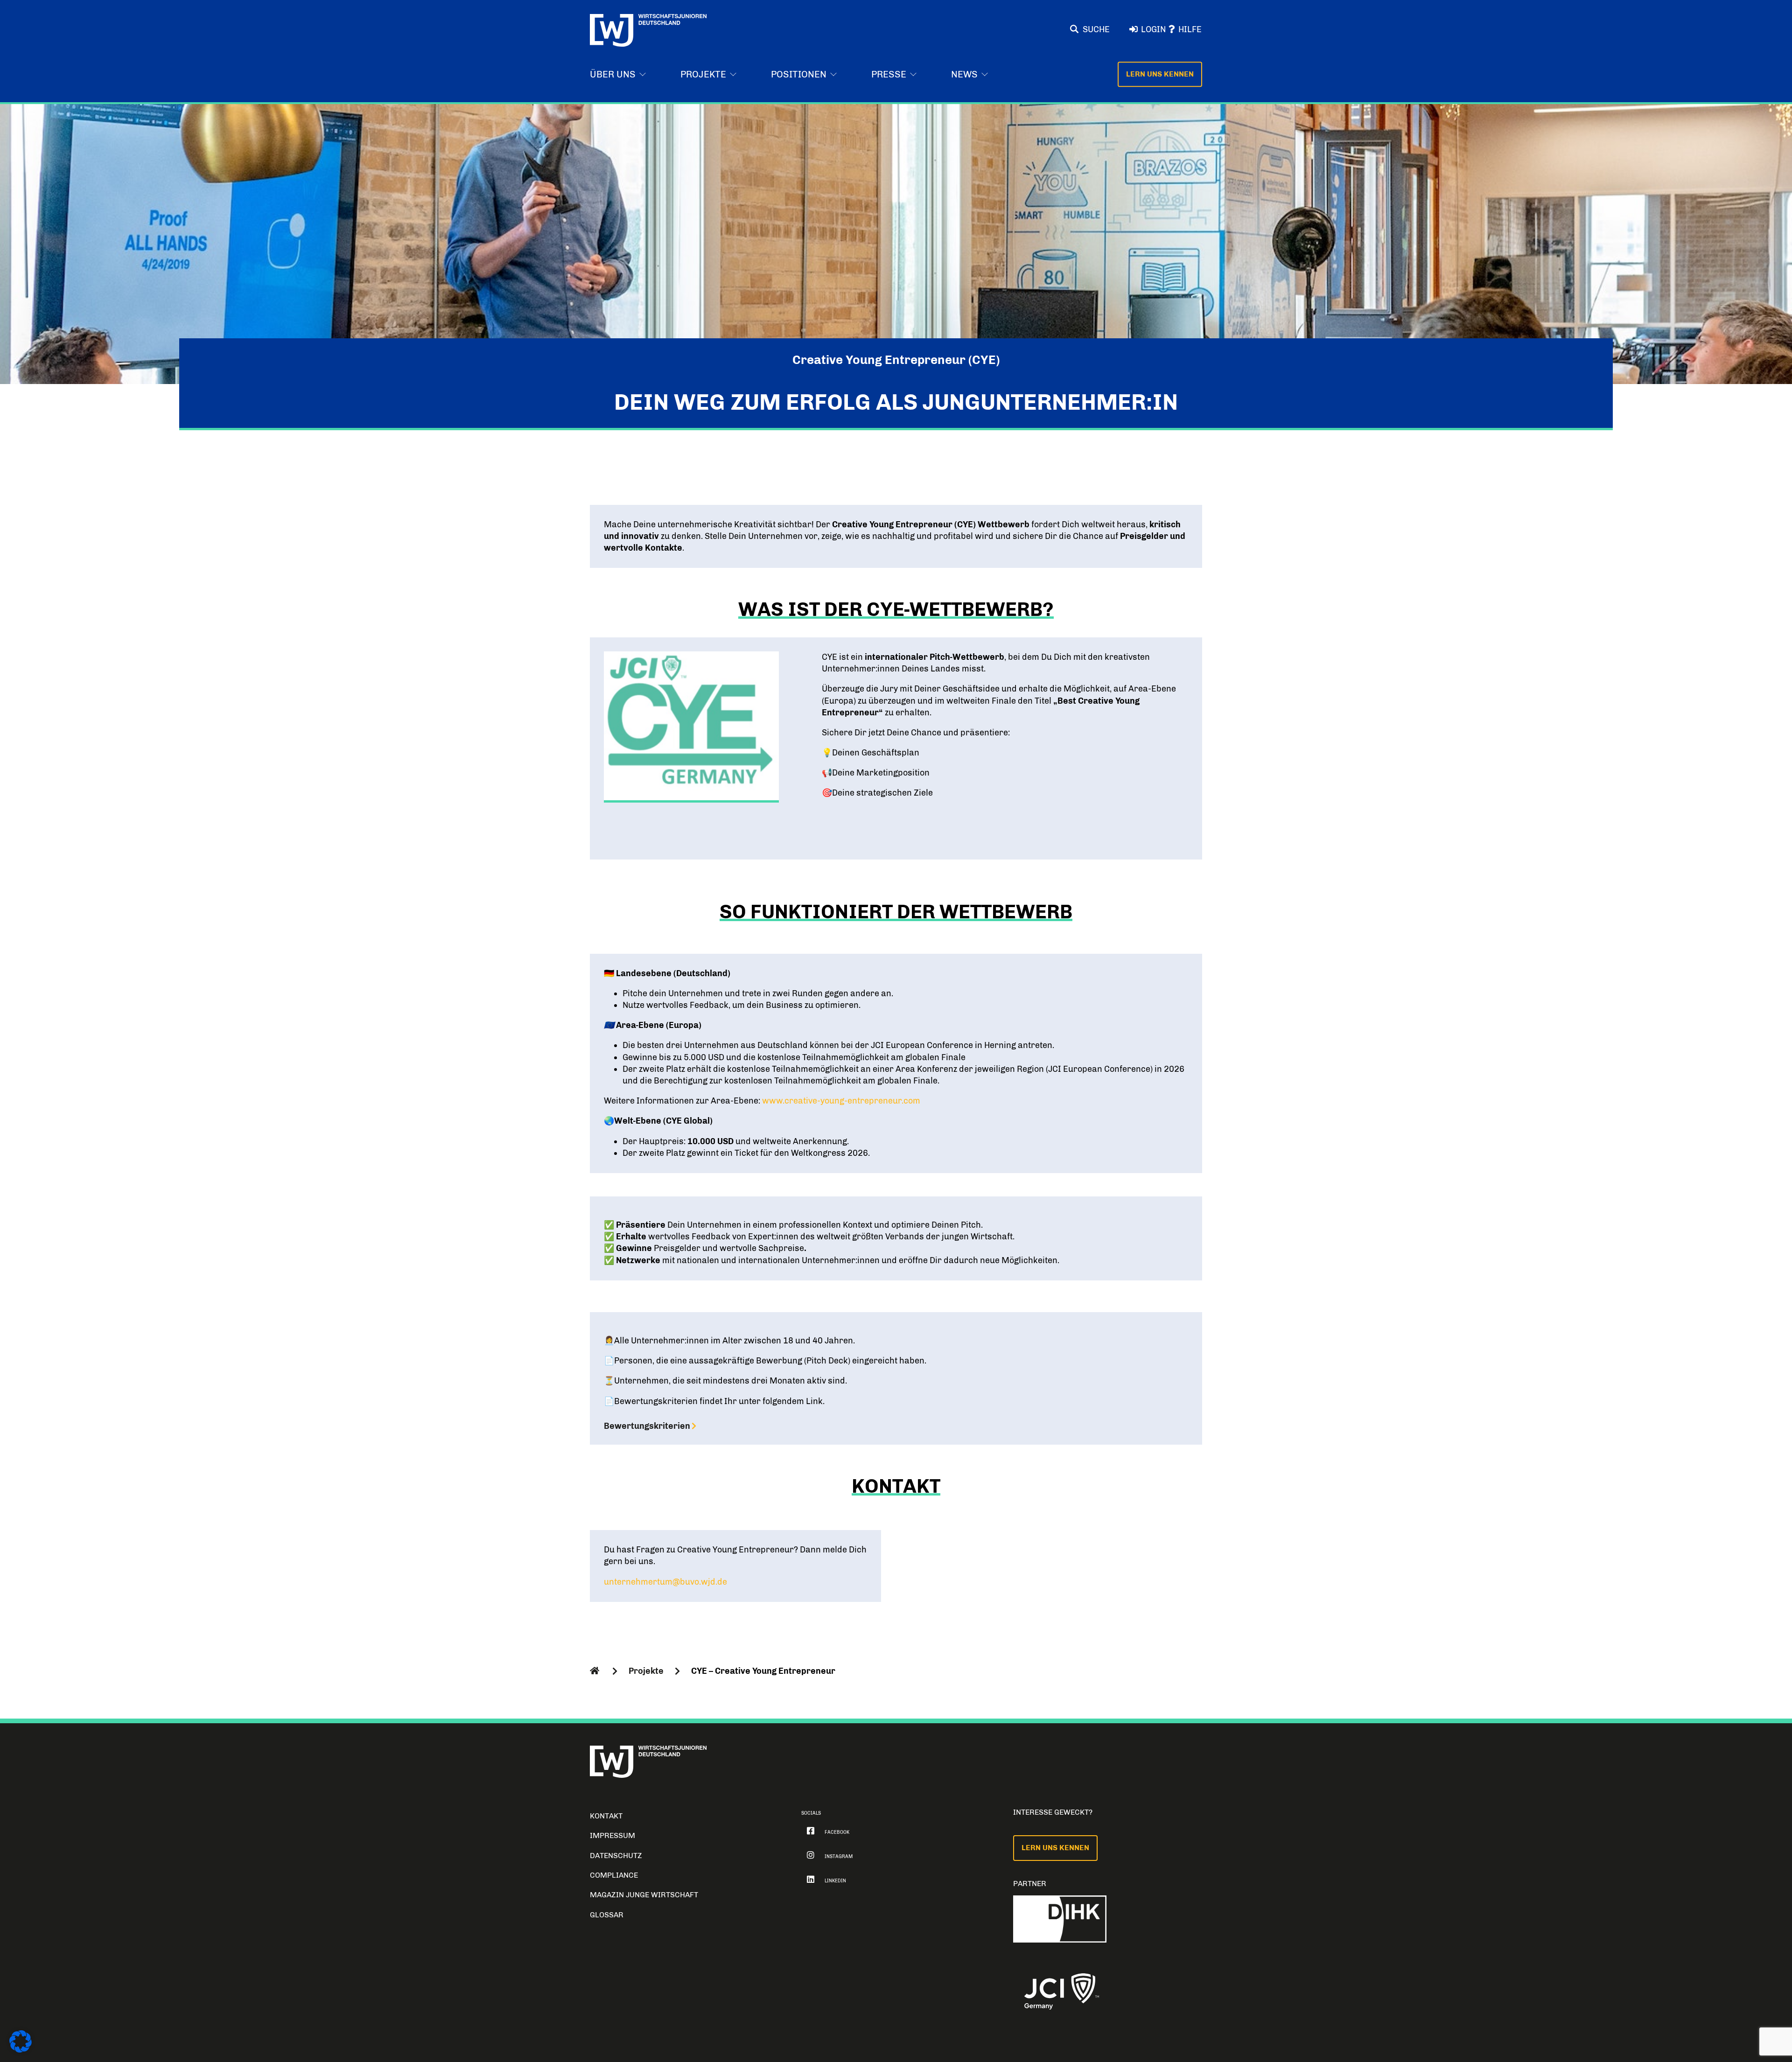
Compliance (614, 1875)
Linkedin (835, 1881)
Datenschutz (616, 1856)
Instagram (839, 1857)
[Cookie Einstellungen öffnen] (21, 2050)
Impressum (612, 1835)
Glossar (607, 1915)
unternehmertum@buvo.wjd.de (665, 1582)
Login (1153, 29)
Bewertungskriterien (647, 1426)
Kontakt (606, 1816)
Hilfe (1190, 29)
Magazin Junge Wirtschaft (644, 1895)
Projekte (646, 1671)
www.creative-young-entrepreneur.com (841, 1101)
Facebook (837, 1832)
